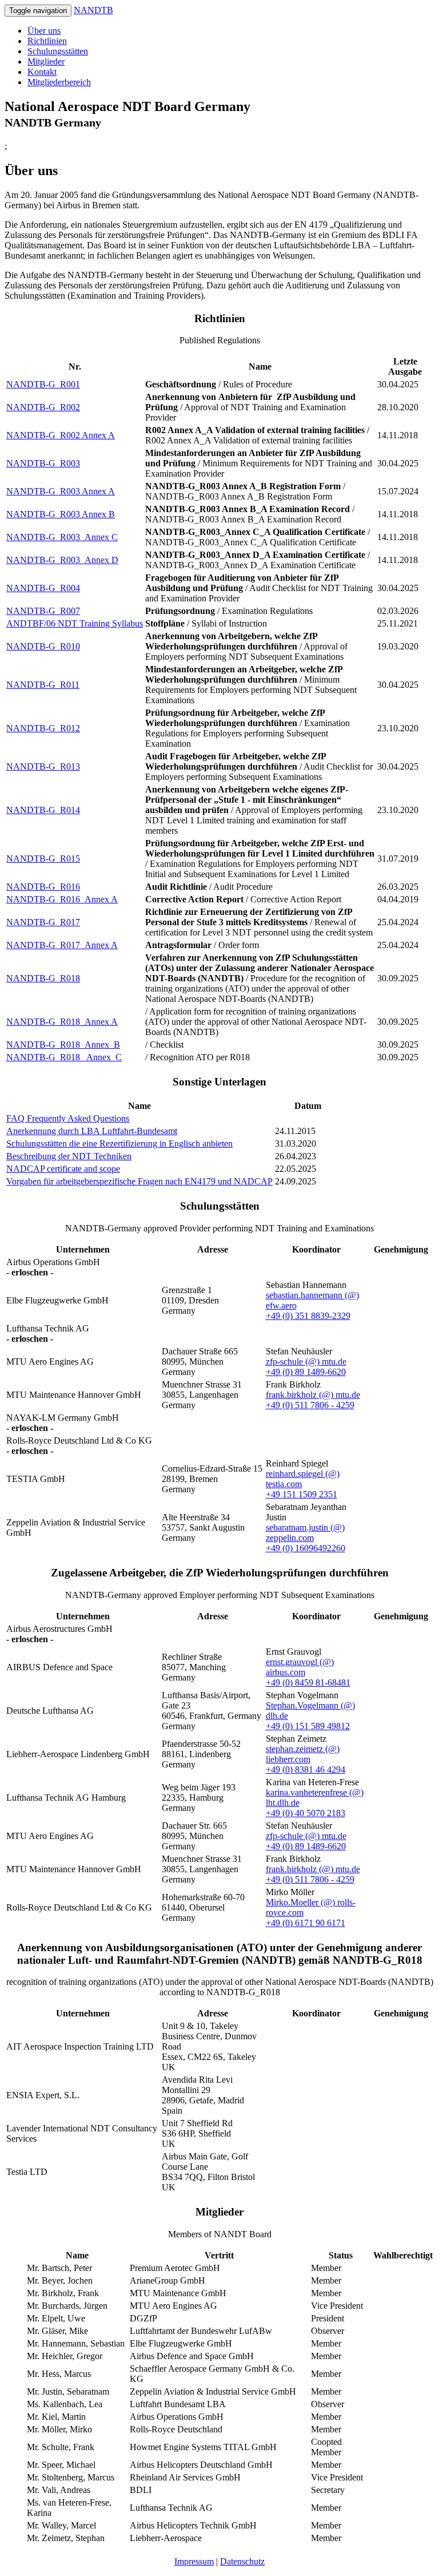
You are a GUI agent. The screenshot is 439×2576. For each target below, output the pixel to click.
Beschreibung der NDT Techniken (69, 1156)
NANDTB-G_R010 (43, 646)
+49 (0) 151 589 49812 (308, 1726)
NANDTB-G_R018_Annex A (62, 1022)
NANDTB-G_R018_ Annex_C (64, 1057)
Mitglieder (46, 62)
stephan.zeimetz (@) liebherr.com (303, 1754)
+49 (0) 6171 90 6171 (306, 1923)
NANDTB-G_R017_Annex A (62, 945)
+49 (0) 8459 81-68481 (308, 1683)
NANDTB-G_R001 (43, 384)
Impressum (194, 2561)
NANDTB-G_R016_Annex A (62, 899)
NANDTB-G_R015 (43, 859)
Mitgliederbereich (59, 82)
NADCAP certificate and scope (63, 1169)
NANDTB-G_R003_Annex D (62, 560)
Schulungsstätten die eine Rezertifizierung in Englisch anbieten (119, 1144)
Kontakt (42, 72)
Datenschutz (242, 2561)
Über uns (44, 31)
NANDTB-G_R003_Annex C (62, 537)
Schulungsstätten (58, 51)
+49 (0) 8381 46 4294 (306, 1769)
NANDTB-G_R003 (43, 463)
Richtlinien (47, 41)
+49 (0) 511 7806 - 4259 (310, 1405)
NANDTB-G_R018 (43, 978)
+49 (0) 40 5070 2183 (306, 1813)
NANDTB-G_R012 (43, 728)
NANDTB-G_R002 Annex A (61, 435)
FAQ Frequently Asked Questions (68, 1118)
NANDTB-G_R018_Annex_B (63, 1045)
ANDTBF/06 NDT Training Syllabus (75, 623)
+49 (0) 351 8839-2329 (308, 1316)
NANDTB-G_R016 (43, 887)
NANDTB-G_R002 (43, 407)
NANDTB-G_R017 (43, 922)
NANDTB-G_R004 (43, 588)
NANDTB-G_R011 (43, 685)
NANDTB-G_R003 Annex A (61, 491)
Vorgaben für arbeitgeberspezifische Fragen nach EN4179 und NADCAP (139, 1181)
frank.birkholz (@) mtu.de (313, 1395)
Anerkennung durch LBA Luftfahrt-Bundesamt (92, 1131)
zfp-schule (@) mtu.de (306, 1362)
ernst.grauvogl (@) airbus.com (300, 1667)
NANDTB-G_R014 (43, 810)
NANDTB (93, 10)
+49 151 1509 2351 (302, 1494)
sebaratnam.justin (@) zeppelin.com (305, 1533)
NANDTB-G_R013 (43, 766)
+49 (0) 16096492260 (306, 1548)
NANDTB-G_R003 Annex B (61, 514)
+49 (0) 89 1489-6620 (306, 1372)
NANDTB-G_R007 (43, 611)
